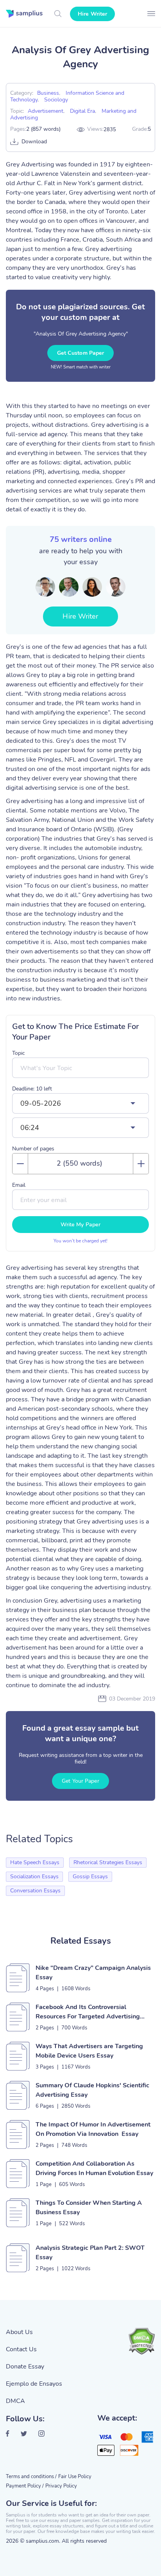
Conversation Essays (35, 1891)
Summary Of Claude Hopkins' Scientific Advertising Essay (92, 2090)
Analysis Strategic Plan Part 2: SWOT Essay (90, 2253)
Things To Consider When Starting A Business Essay (89, 2208)
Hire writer (92, 14)
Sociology (56, 100)
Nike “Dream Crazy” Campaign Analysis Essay (93, 1973)
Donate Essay (25, 2367)
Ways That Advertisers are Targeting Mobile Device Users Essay (89, 2051)
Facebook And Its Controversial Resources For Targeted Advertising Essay (88, 2012)
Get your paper (80, 1781)
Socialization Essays (34, 1876)
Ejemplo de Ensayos (34, 2384)
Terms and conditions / (31, 2477)
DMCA (15, 2401)
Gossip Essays (90, 1876)
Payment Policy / (25, 2486)
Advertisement (46, 111)
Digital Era (82, 111)
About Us (19, 2332)
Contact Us (21, 2349)
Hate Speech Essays (35, 1862)
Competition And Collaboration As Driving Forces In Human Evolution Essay (94, 2168)
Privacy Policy (61, 2486)
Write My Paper (80, 1225)
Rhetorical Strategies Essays (108, 1862)
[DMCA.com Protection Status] (141, 2341)
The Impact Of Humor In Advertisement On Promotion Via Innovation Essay (93, 2129)
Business (48, 93)
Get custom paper (81, 353)
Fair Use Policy (75, 2477)
